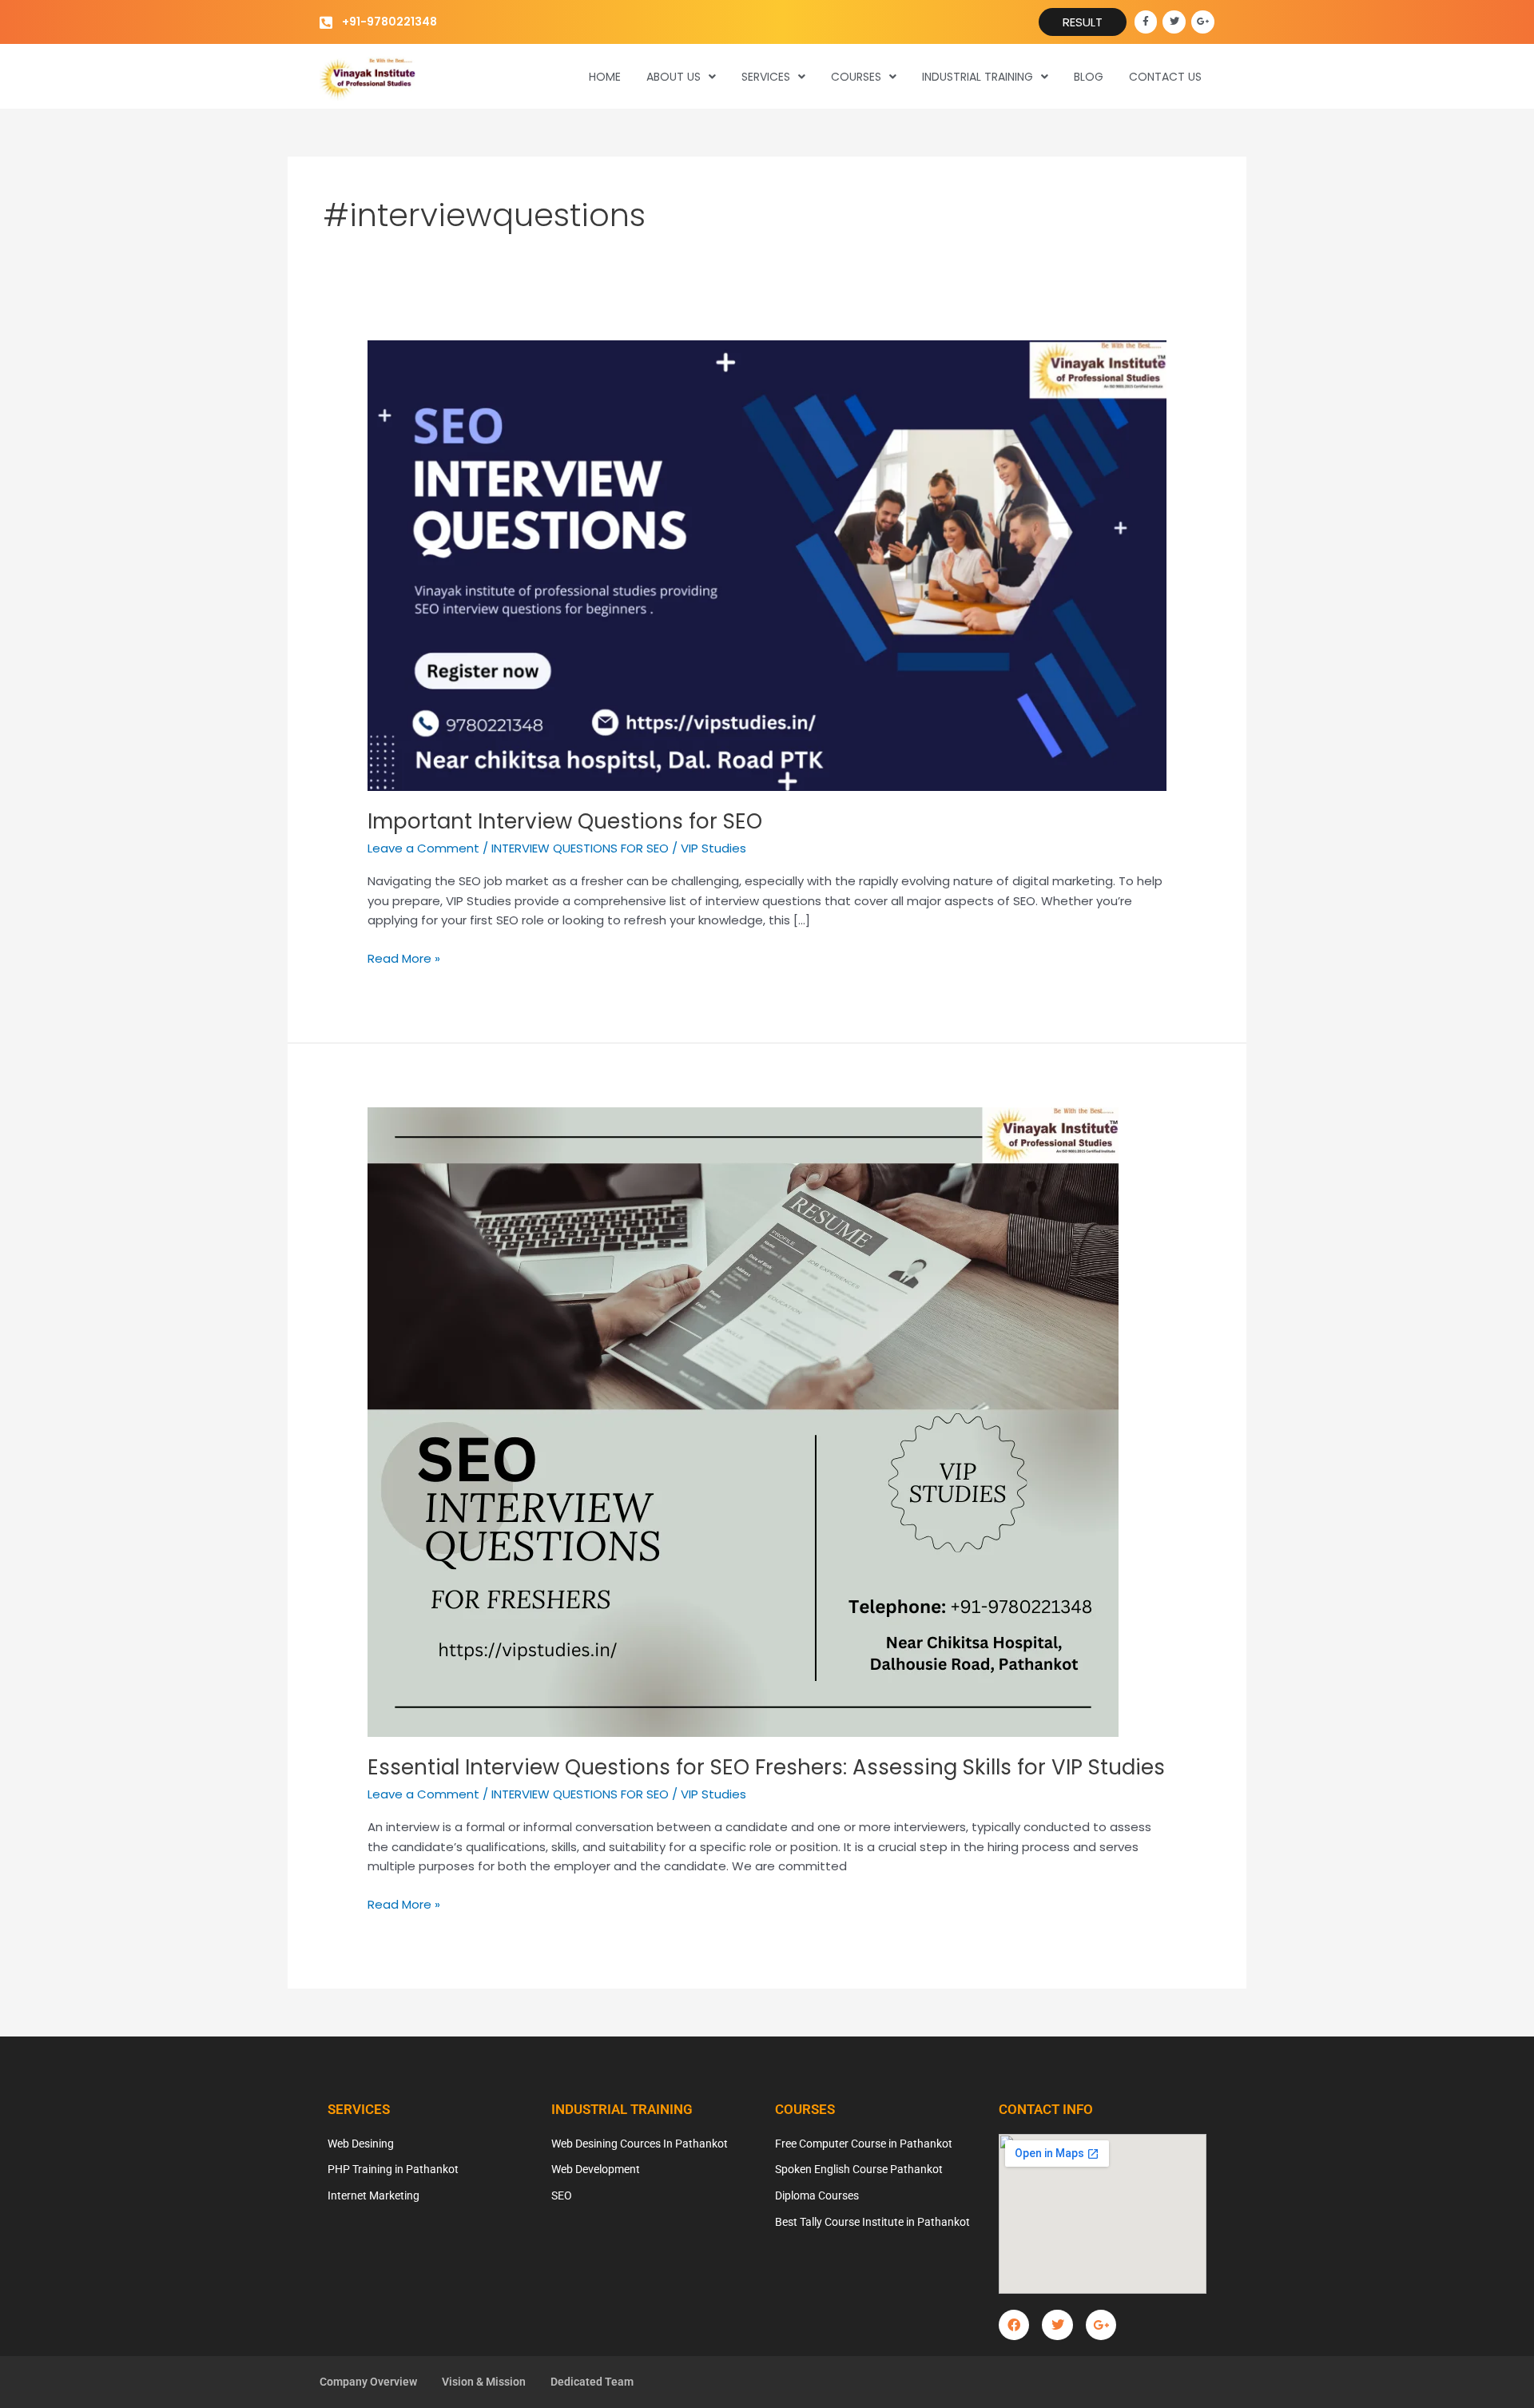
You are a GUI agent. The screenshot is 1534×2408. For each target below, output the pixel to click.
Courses (856, 77)
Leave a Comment (423, 848)
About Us (674, 77)
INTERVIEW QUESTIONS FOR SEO (580, 848)
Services (766, 77)
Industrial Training (978, 77)
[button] (681, 77)
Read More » (404, 958)
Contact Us (1165, 77)
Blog (1089, 77)
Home (605, 77)
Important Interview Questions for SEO (565, 821)
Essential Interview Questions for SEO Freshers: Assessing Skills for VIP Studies (766, 1767)
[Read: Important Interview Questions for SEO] (767, 564)
